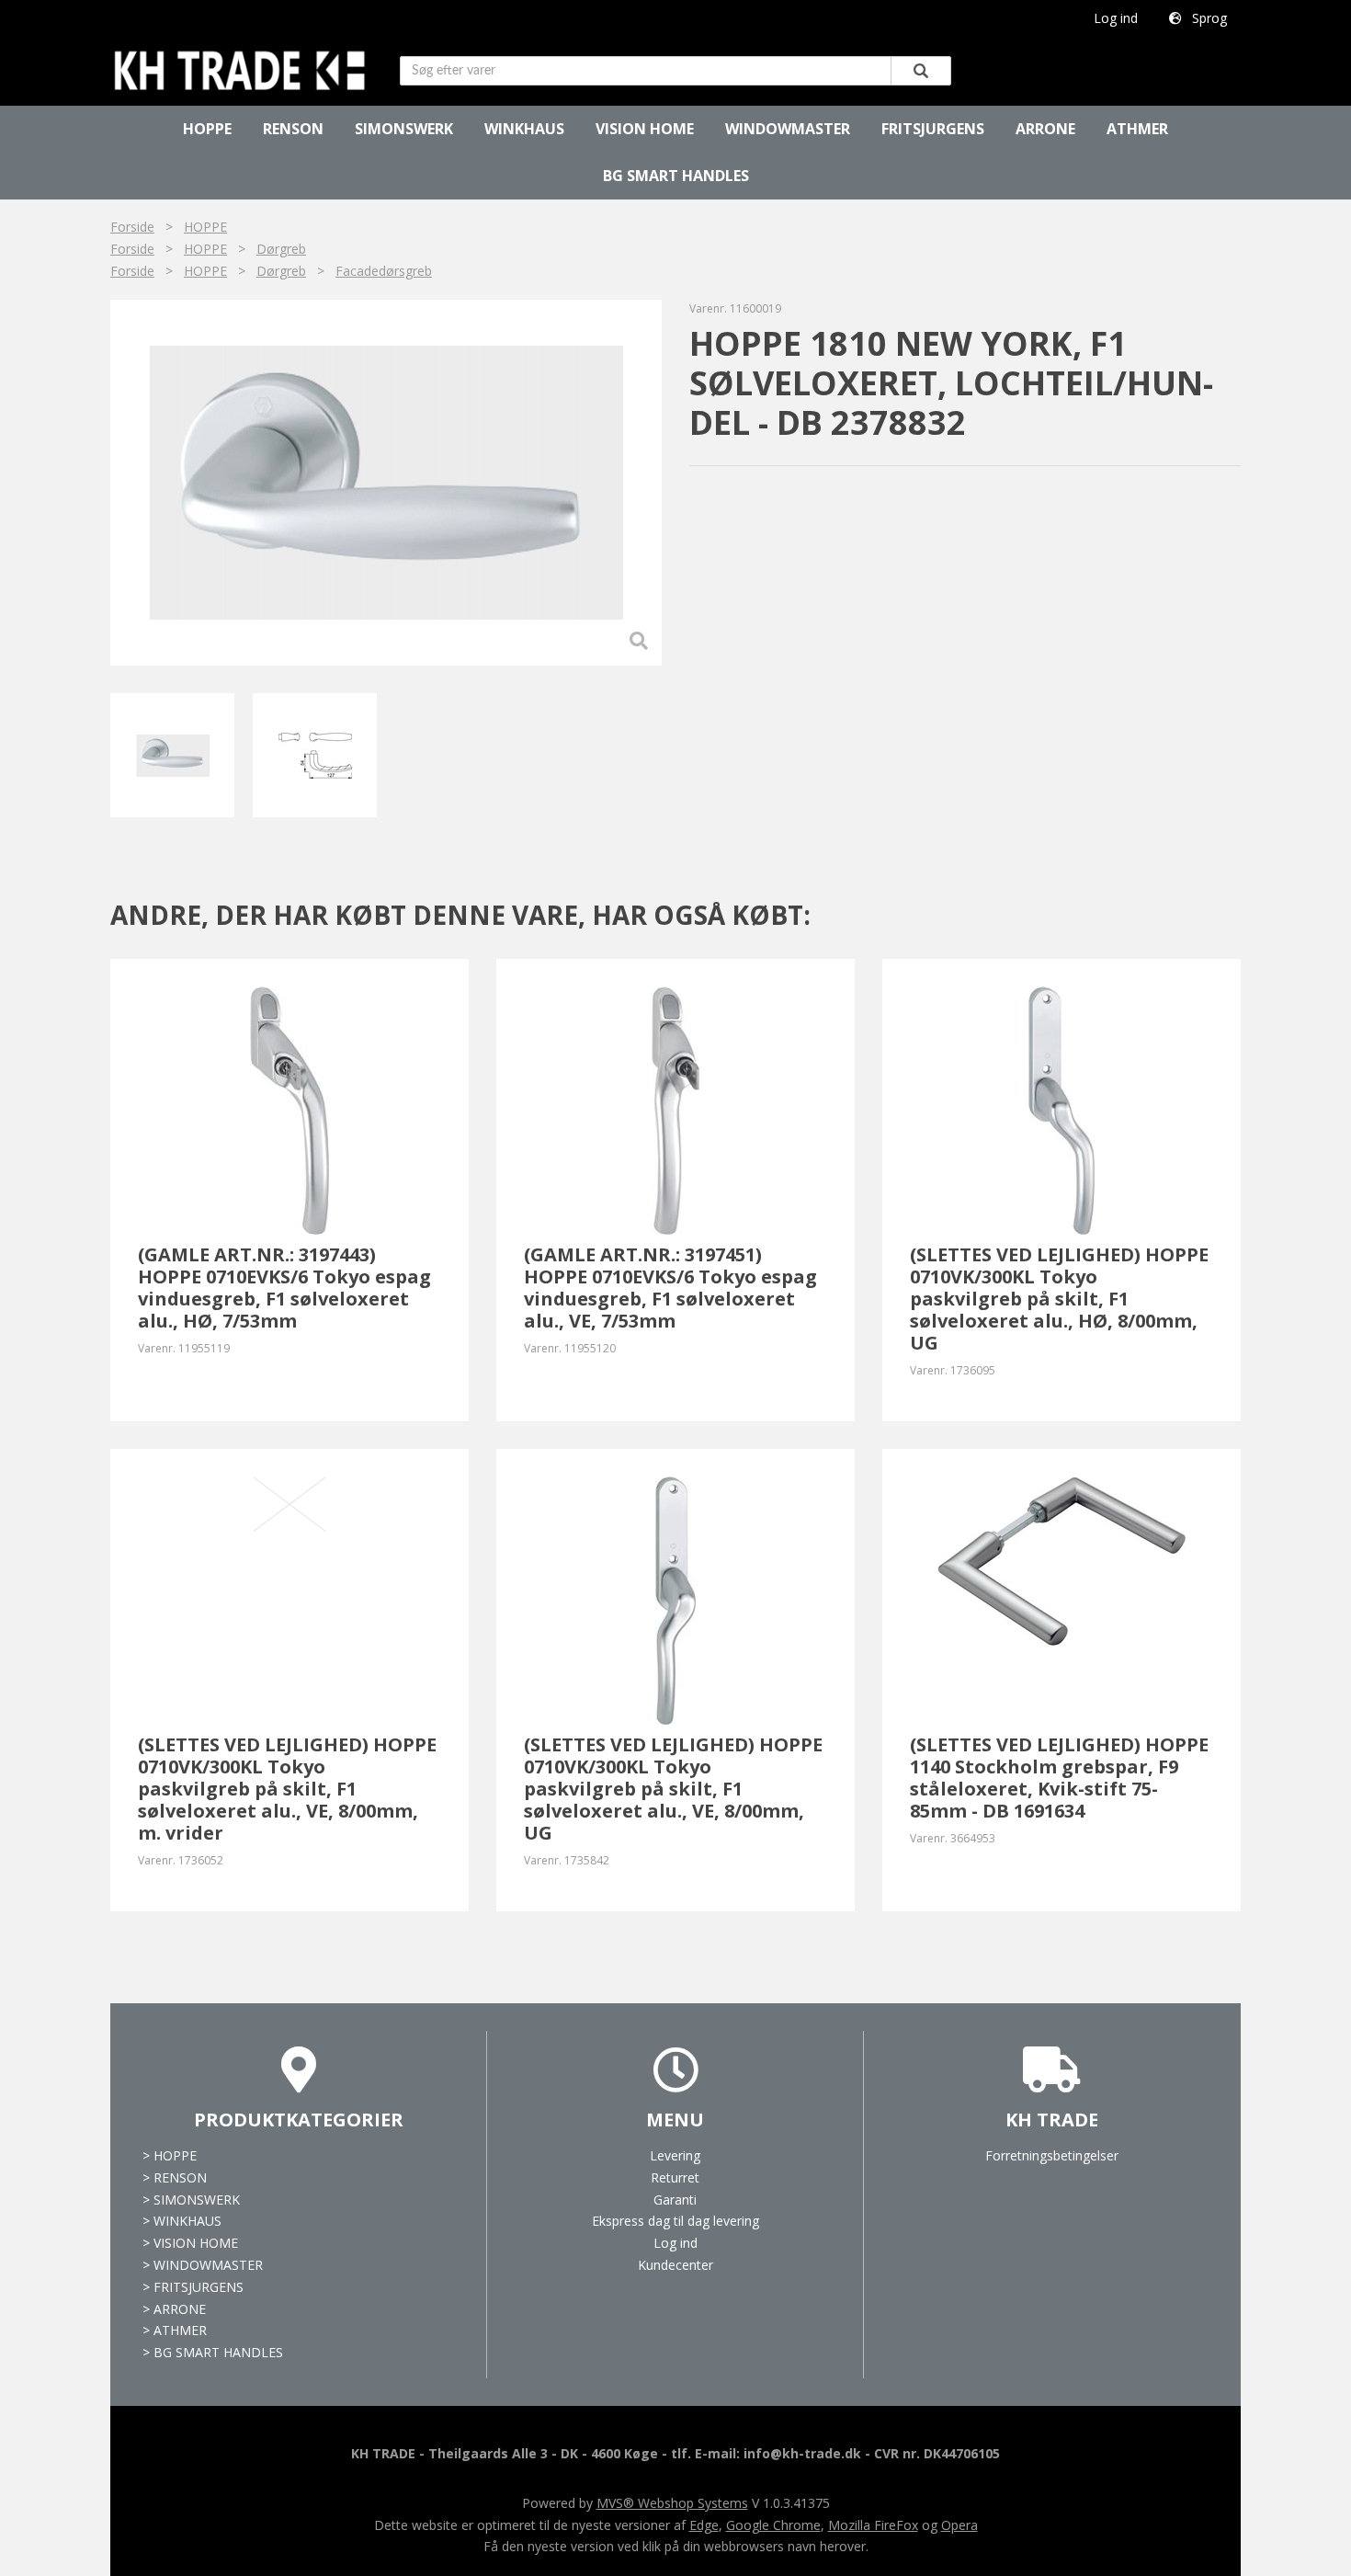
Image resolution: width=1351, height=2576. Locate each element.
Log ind (1116, 18)
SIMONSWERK (404, 129)
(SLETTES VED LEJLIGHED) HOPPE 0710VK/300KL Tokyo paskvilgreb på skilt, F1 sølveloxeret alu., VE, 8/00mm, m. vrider (287, 1789)
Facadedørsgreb (384, 271)
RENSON (293, 129)
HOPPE (207, 129)
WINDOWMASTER (788, 129)
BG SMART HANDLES (676, 176)
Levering (675, 2155)
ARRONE (1045, 129)
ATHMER (1137, 129)
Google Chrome (773, 2525)
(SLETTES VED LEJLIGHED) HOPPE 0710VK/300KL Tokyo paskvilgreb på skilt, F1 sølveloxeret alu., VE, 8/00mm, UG (673, 1789)
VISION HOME (645, 129)
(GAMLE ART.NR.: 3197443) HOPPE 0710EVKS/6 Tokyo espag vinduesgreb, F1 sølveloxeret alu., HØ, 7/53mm (284, 1288)
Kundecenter (675, 2265)
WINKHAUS (524, 129)
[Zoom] (385, 483)
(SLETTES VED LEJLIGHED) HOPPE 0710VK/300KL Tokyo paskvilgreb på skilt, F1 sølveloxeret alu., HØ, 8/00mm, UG (1059, 1299)
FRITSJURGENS (933, 129)
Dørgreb (281, 249)
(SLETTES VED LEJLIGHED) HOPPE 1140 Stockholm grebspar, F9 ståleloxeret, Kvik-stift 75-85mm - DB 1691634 (1059, 1778)
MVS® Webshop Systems (672, 2503)
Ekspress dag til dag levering (675, 2221)
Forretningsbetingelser (1052, 2155)
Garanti (675, 2200)
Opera (959, 2525)
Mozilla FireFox (873, 2525)
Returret (675, 2177)
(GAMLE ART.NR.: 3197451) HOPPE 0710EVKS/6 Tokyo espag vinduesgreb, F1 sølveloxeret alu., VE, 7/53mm (670, 1288)
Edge (704, 2525)
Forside (132, 227)
